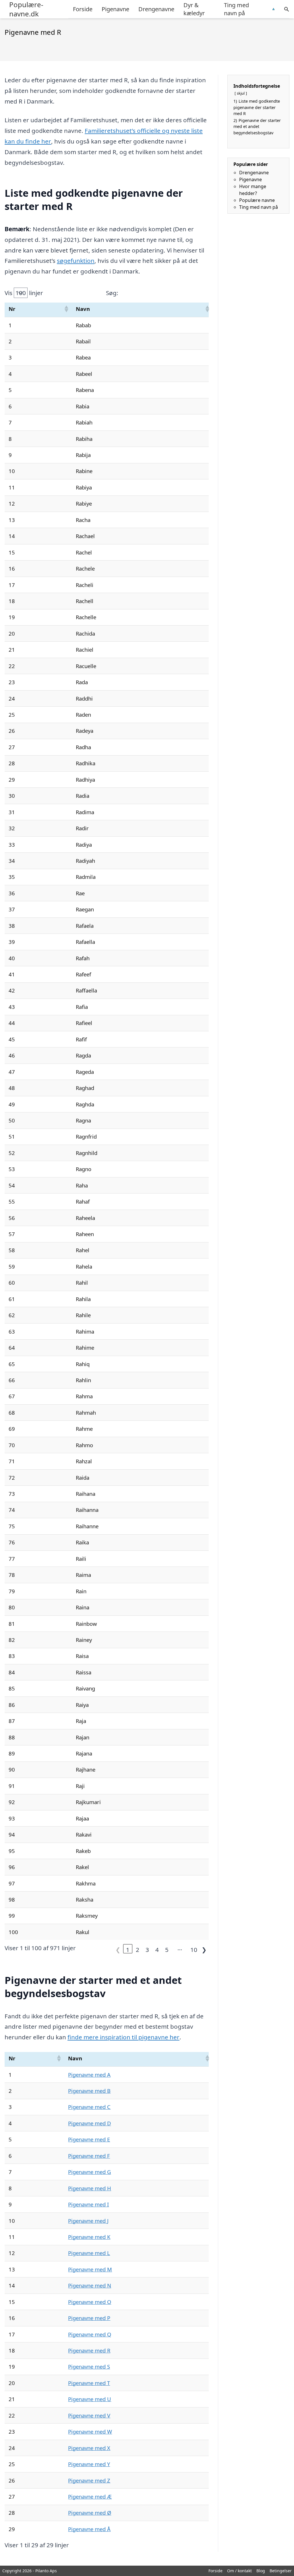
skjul (241, 93)
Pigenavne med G (89, 2172)
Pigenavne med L (89, 2253)
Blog (261, 2571)
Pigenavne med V (89, 2415)
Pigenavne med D (89, 2123)
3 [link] (147, 1949)
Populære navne (257, 200)
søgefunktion (76, 261)
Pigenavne (115, 9)
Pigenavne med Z (89, 2480)
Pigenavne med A (89, 2075)
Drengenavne (156, 9)
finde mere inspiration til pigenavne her (123, 2037)
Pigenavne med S (89, 2366)
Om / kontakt (239, 2571)
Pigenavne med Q (90, 2334)
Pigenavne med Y (89, 2464)
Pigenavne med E (89, 2139)
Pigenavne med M (90, 2269)
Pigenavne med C (89, 2107)
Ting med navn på (236, 9)
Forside (83, 9)
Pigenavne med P (89, 2318)
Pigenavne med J (88, 2221)
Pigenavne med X (89, 2448)
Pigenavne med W (90, 2431)
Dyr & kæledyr (194, 9)
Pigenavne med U (90, 2399)
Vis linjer (24, 293)
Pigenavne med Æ (90, 2496)
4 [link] (157, 1949)
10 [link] (194, 1949)
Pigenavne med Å (89, 2529)
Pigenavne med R (89, 2350)
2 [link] (138, 1949)
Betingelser (281, 2571)
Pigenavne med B (89, 2091)
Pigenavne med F (89, 2156)
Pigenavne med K (89, 2237)
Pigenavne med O (90, 2302)
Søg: (112, 293)
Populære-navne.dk (26, 9)
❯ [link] (204, 1949)
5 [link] (167, 1949)
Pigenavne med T (89, 2383)
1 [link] (128, 1949)
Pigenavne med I (88, 2204)
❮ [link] (118, 1949)
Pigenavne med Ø (90, 2513)
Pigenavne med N (90, 2285)
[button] (66, 309)
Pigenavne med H (90, 2188)
